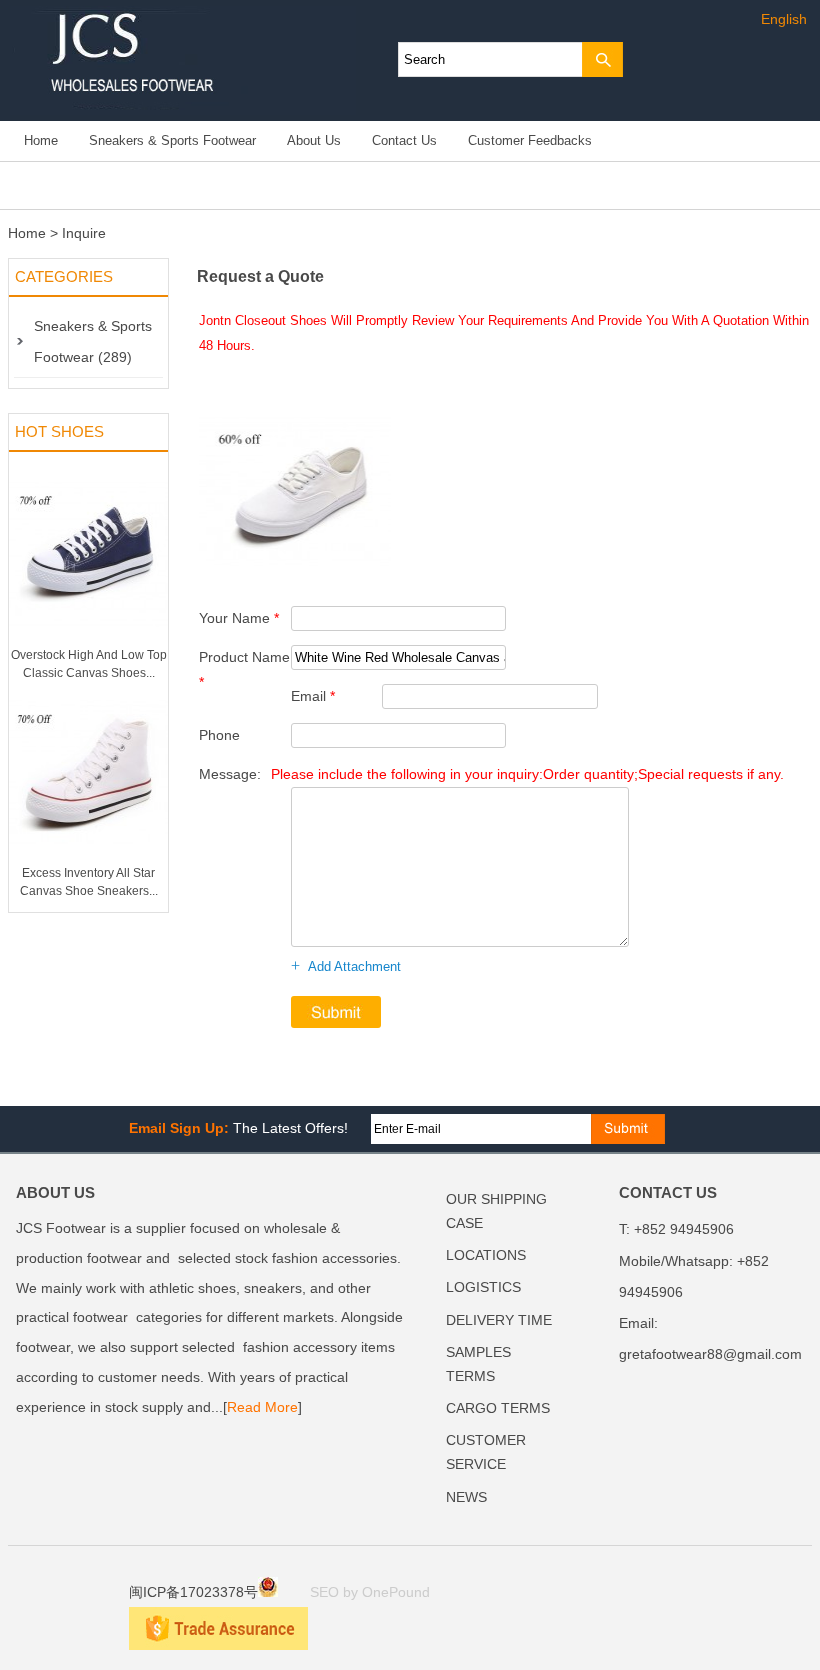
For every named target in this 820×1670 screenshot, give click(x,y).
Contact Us (404, 141)
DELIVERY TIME (499, 1320)
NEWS (466, 1497)
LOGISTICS (483, 1287)
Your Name (239, 618)
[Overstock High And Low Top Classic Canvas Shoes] (88, 642)
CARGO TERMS (498, 1408)
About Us (314, 141)
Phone (219, 735)
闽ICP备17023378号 (193, 1592)
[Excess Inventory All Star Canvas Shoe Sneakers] (88, 860)
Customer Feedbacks (530, 141)
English (784, 19)
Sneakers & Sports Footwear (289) (93, 342)
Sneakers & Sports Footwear (172, 141)
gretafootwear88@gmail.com (710, 1354)
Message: (491, 774)
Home (41, 141)
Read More (262, 1407)
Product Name (244, 669)
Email (313, 696)
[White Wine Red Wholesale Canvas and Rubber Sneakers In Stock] (295, 577)
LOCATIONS (486, 1255)
